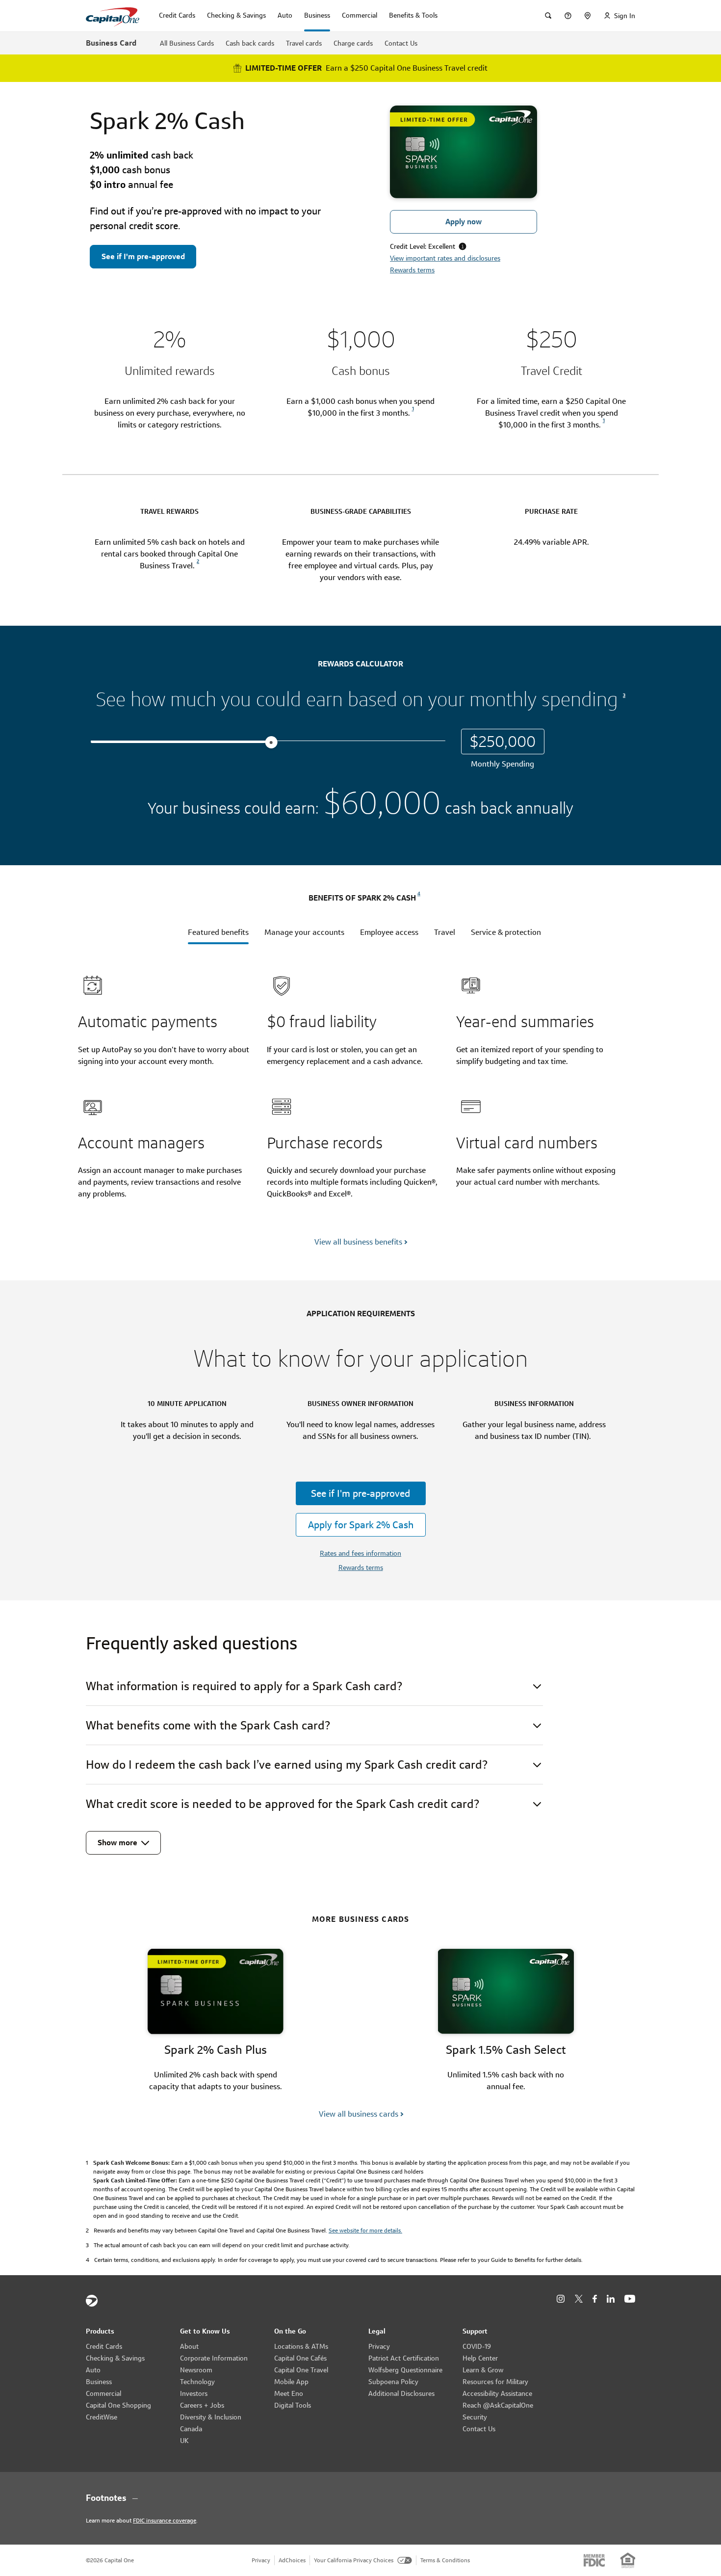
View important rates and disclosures (445, 258)
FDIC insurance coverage (165, 2520)
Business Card (111, 43)
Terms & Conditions (445, 2560)
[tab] (218, 935)
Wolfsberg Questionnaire (405, 2370)
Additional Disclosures (401, 2393)
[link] (412, 413)
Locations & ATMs (301, 2346)
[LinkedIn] (611, 2299)
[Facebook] (595, 2299)
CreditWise (102, 2417)
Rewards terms (412, 270)
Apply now (463, 222)
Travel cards (304, 43)
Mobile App (291, 2382)
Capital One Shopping (118, 2405)
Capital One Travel (301, 2370)
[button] (360, 68)
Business (99, 2382)
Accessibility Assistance (497, 2393)
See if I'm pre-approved (143, 256)
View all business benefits (358, 1242)
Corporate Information (214, 2358)
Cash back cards (250, 43)
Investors (194, 2393)
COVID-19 (477, 2346)
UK (184, 2441)
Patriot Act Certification (404, 2358)
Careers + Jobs (202, 2405)
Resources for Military (495, 2382)
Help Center (480, 2358)
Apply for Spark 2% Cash (361, 1525)
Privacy (379, 2346)
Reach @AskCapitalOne (498, 2405)
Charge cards (353, 43)
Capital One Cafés (300, 2358)
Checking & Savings (115, 2358)
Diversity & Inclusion (211, 2417)
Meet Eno (289, 2393)
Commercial (103, 2393)
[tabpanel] (364, 1098)
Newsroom (196, 2370)
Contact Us (401, 43)
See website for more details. (365, 2230)
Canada (191, 2429)
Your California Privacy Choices (354, 2560)
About (189, 2346)
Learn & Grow (483, 2370)
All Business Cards (187, 43)
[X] (579, 2299)
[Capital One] (92, 2301)
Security (475, 2417)
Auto (93, 2370)
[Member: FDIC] (594, 2560)
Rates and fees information (360, 1553)
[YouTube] (630, 2299)
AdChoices (292, 2560)
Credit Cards (104, 2346)
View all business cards (359, 2114)
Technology (197, 2382)
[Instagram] (561, 2299)
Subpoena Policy (393, 2382)
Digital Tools (293, 2405)
